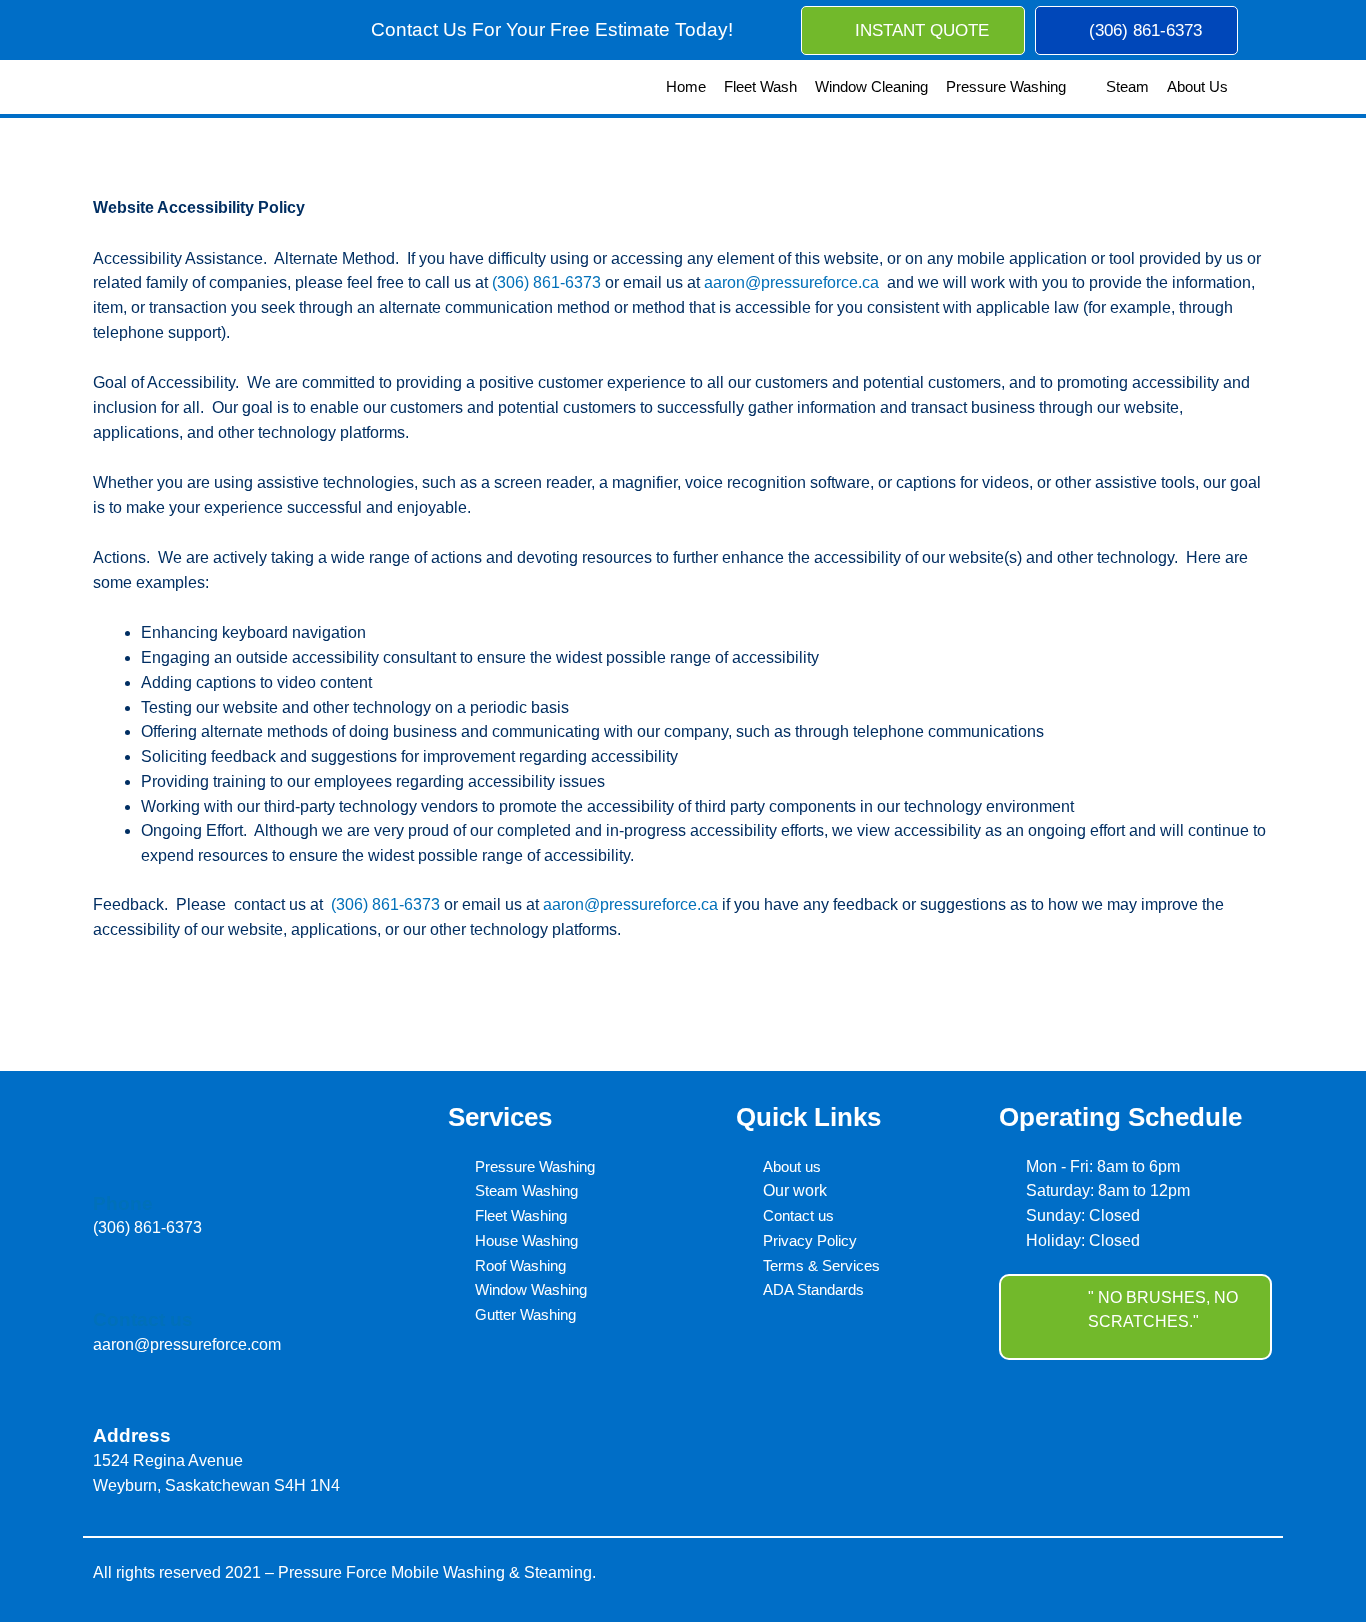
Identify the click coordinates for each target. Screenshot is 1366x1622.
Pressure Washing (1006, 86)
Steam (1127, 86)
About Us (1197, 86)
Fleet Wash (760, 86)
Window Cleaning (871, 86)
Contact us (143, 1319)
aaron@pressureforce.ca (791, 282)
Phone (123, 1203)
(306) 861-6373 (546, 282)
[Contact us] (106, 1287)
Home (686, 86)
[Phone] (106, 1171)
